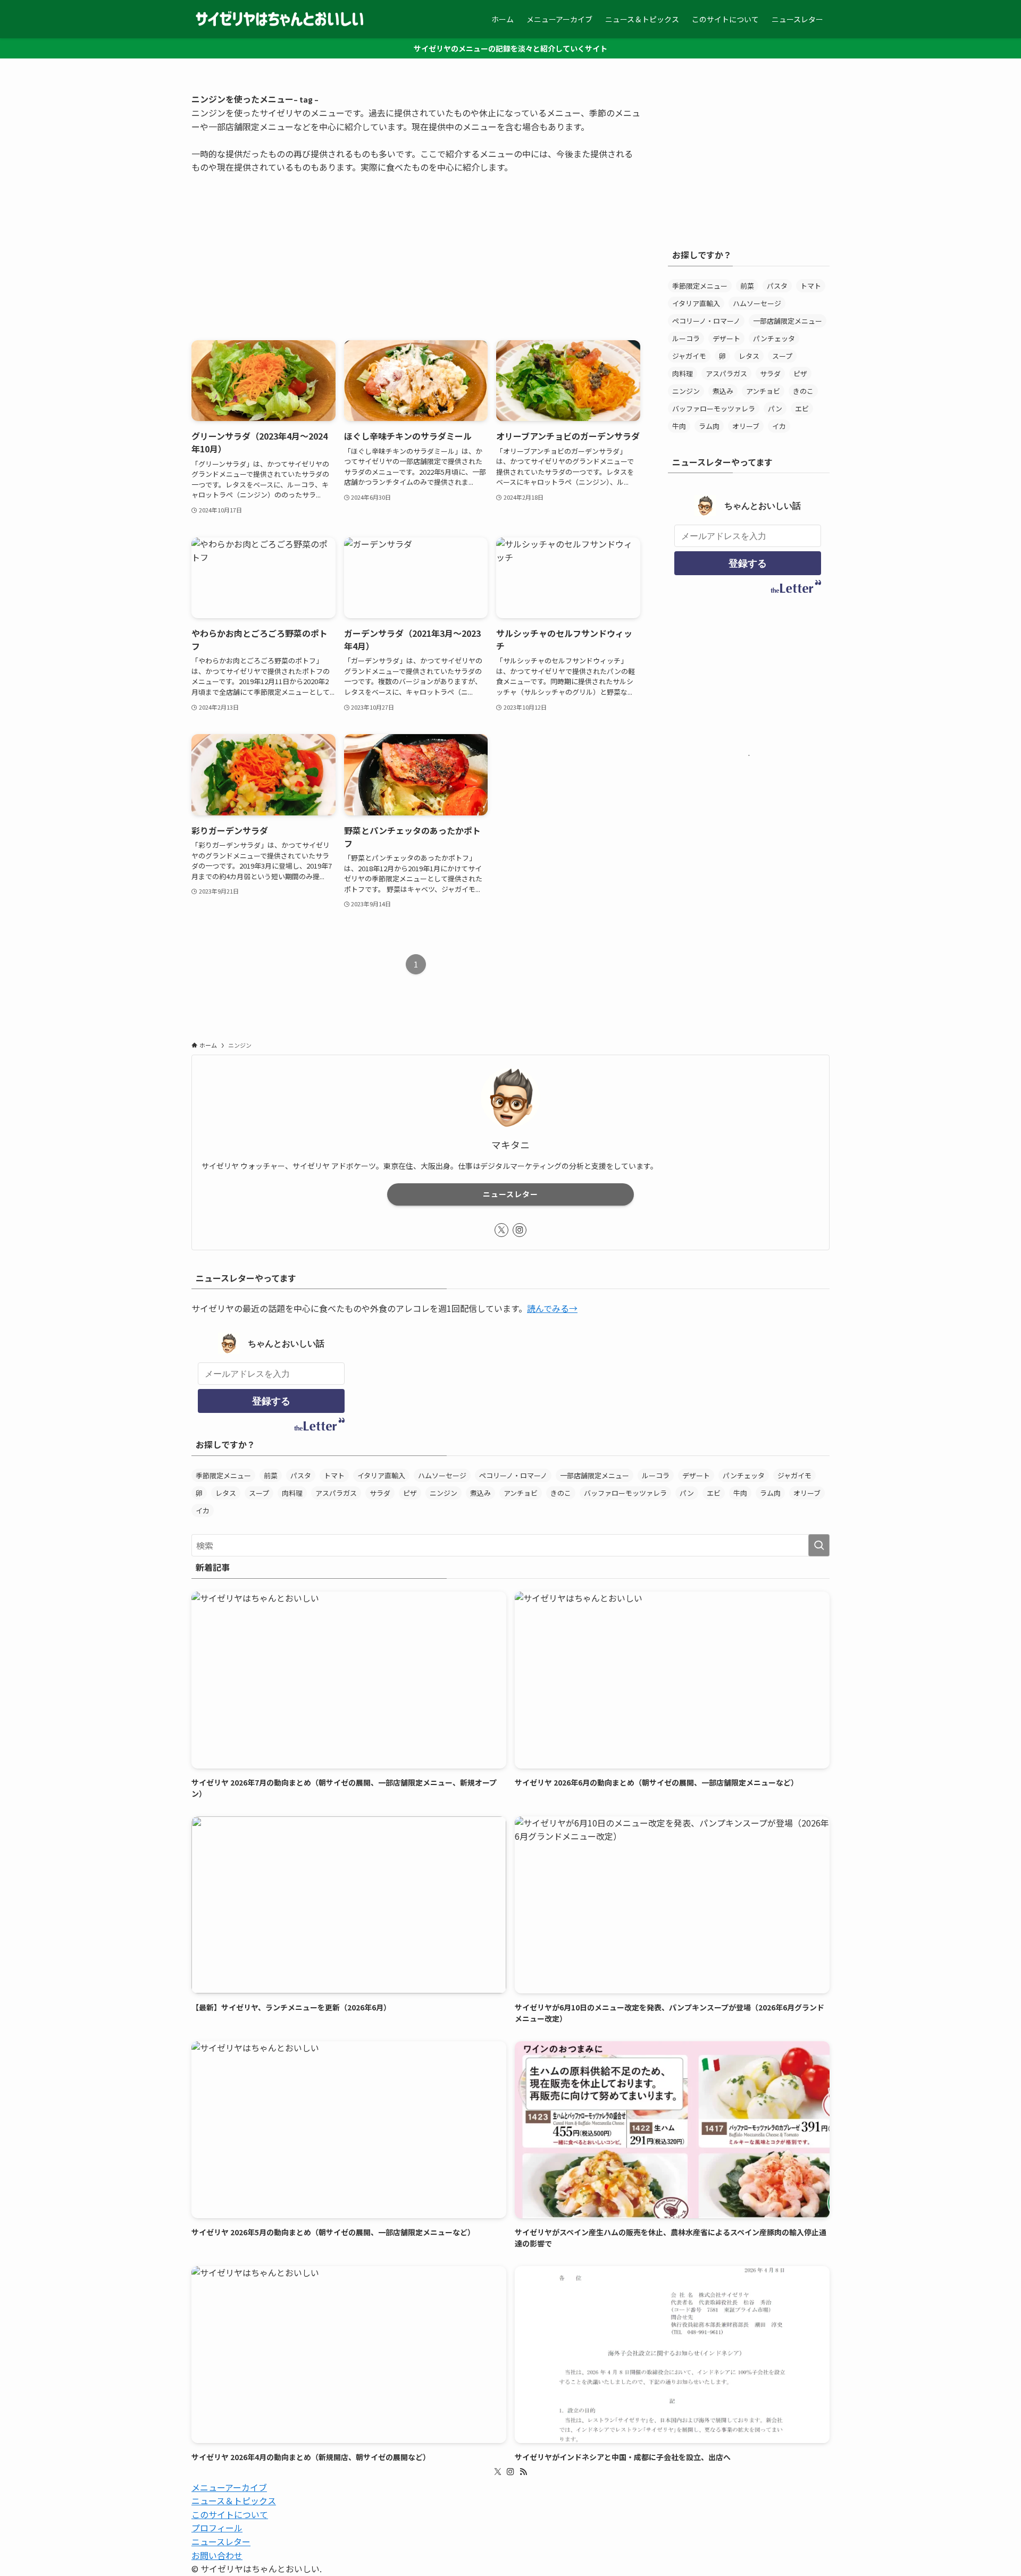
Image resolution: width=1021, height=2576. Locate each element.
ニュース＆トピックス (234, 2501)
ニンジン (686, 391)
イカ (779, 426)
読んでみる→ (552, 1308)
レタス (749, 356)
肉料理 (683, 373)
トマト (811, 286)
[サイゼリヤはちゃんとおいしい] (280, 19)
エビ (802, 409)
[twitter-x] (501, 1230)
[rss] (523, 2472)
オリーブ (746, 426)
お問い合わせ (217, 2555)
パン (775, 409)
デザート (726, 338)
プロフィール (217, 2528)
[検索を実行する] (819, 1545)
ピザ (800, 373)
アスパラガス (726, 373)
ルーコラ (686, 338)
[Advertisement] (416, 249)
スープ (782, 356)
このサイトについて (230, 2514)
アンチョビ (763, 391)
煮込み (723, 391)
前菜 (747, 286)
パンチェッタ (774, 338)
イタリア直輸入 (696, 303)
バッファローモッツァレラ (714, 409)
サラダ (770, 373)
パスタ (777, 286)
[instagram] (520, 1230)
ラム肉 (709, 426)
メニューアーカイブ (229, 2487)
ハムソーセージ (757, 303)
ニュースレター (510, 1194)
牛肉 (679, 426)
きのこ (803, 391)
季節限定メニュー (700, 286)
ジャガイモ (689, 356)
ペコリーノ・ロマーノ (706, 321)
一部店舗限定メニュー (788, 321)
